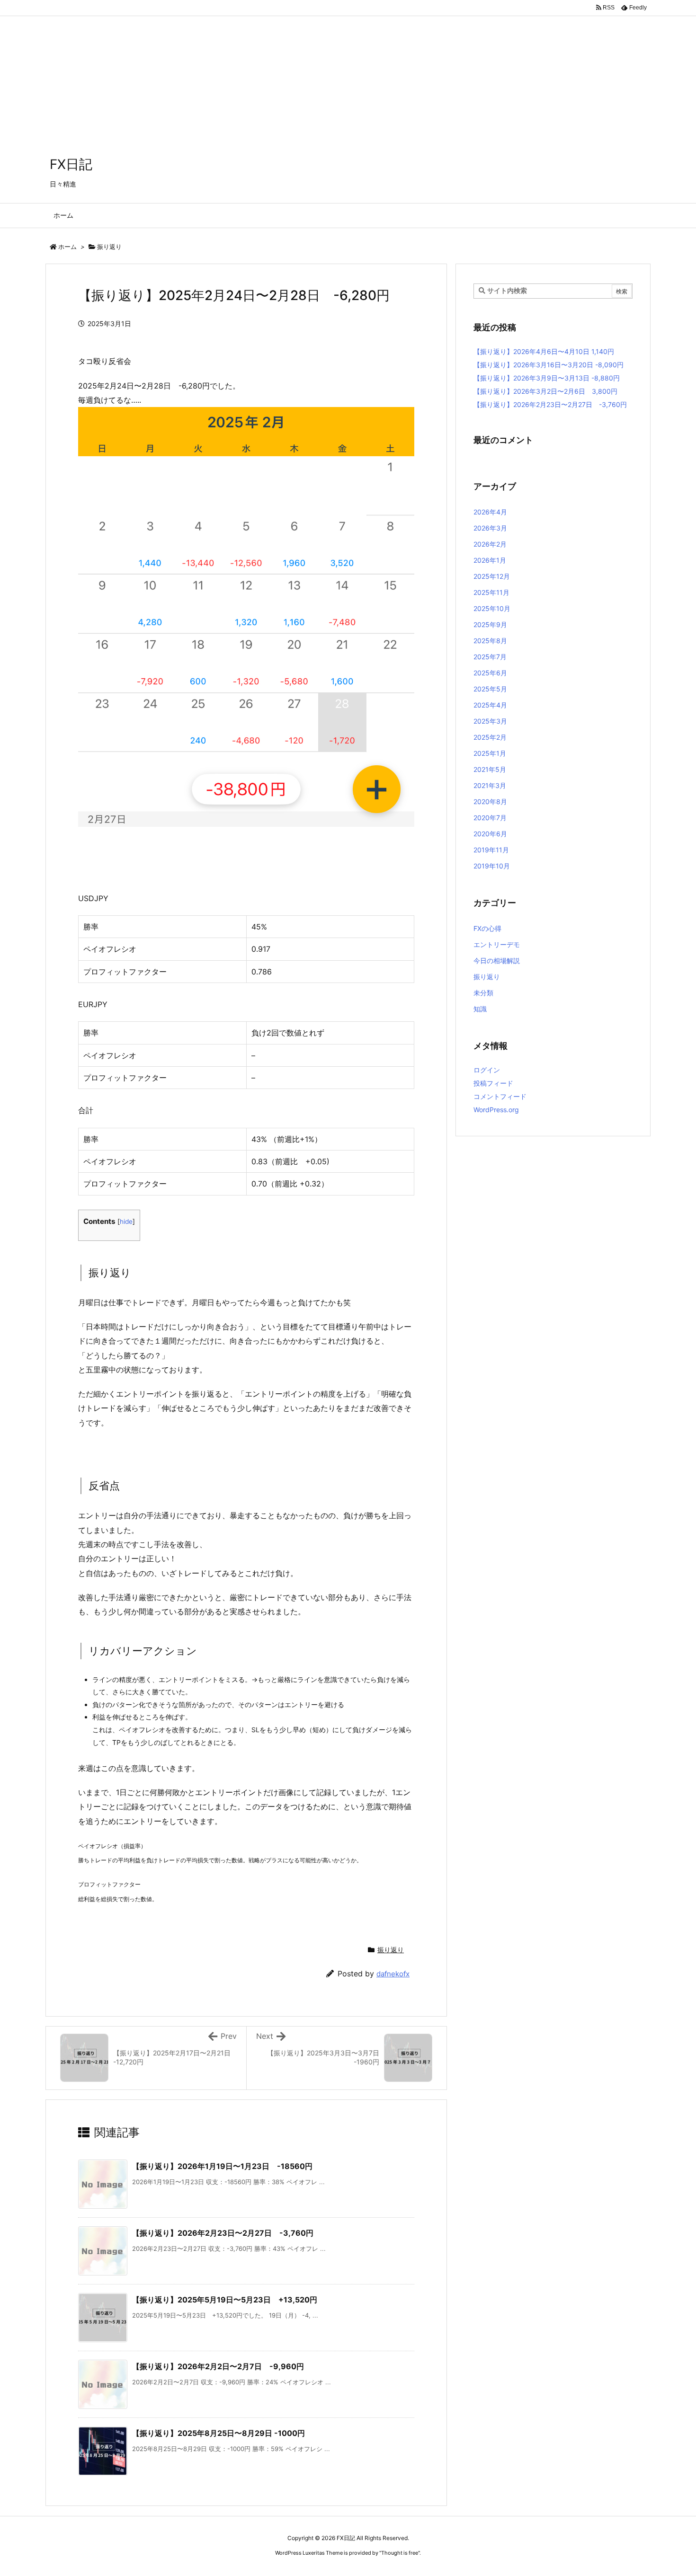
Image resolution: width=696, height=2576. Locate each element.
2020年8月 (490, 801)
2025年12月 (492, 576)
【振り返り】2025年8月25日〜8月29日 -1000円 (219, 2433)
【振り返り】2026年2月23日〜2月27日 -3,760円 (223, 2233)
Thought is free (400, 2553)
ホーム (67, 247)
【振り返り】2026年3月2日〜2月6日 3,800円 (545, 391)
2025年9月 (490, 624)
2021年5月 (490, 769)
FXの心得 (487, 928)
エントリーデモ (497, 944)
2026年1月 (490, 560)
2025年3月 (490, 721)
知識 (480, 1009)
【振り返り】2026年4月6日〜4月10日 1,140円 (544, 351)
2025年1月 (490, 753)
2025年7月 (490, 657)
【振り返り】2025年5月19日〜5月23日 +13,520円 (225, 2300)
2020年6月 (490, 834)
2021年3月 (490, 785)
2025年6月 (490, 673)
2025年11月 (491, 592)
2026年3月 (490, 528)
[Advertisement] (284, 66)
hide (126, 1222)
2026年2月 (490, 544)
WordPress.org (496, 1110)
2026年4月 (490, 512)
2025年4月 (490, 705)
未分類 (483, 993)
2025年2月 (490, 737)
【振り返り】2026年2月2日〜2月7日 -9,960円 (218, 2366)
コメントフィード (500, 1096)
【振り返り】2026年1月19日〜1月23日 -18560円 (222, 2166)
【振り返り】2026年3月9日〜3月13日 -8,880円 (547, 378)
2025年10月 (492, 608)
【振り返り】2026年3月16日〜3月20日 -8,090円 (549, 365)
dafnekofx (393, 1974)
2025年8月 (490, 641)
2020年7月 (490, 818)
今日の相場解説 (497, 960)
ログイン (487, 1070)
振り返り (109, 247)
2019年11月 (491, 850)
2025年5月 (490, 689)
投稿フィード (493, 1083)
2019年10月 (492, 866)
